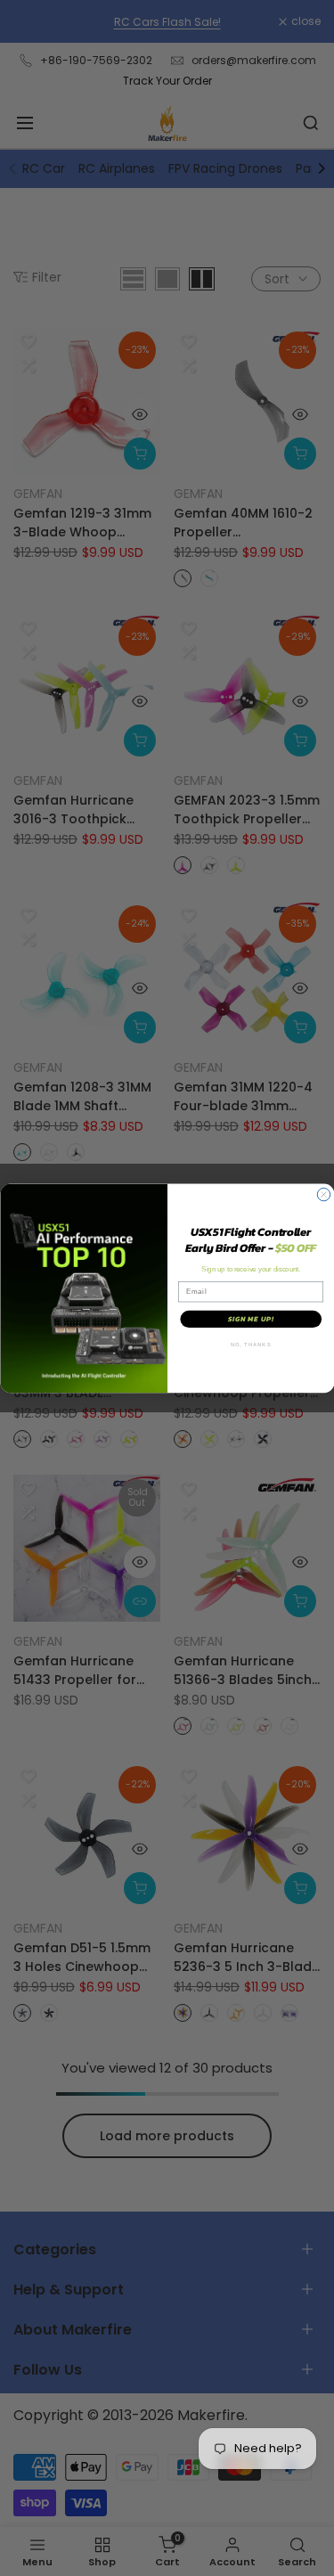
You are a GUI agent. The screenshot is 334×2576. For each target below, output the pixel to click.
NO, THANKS (250, 1345)
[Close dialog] (323, 1194)
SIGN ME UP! (250, 1319)
